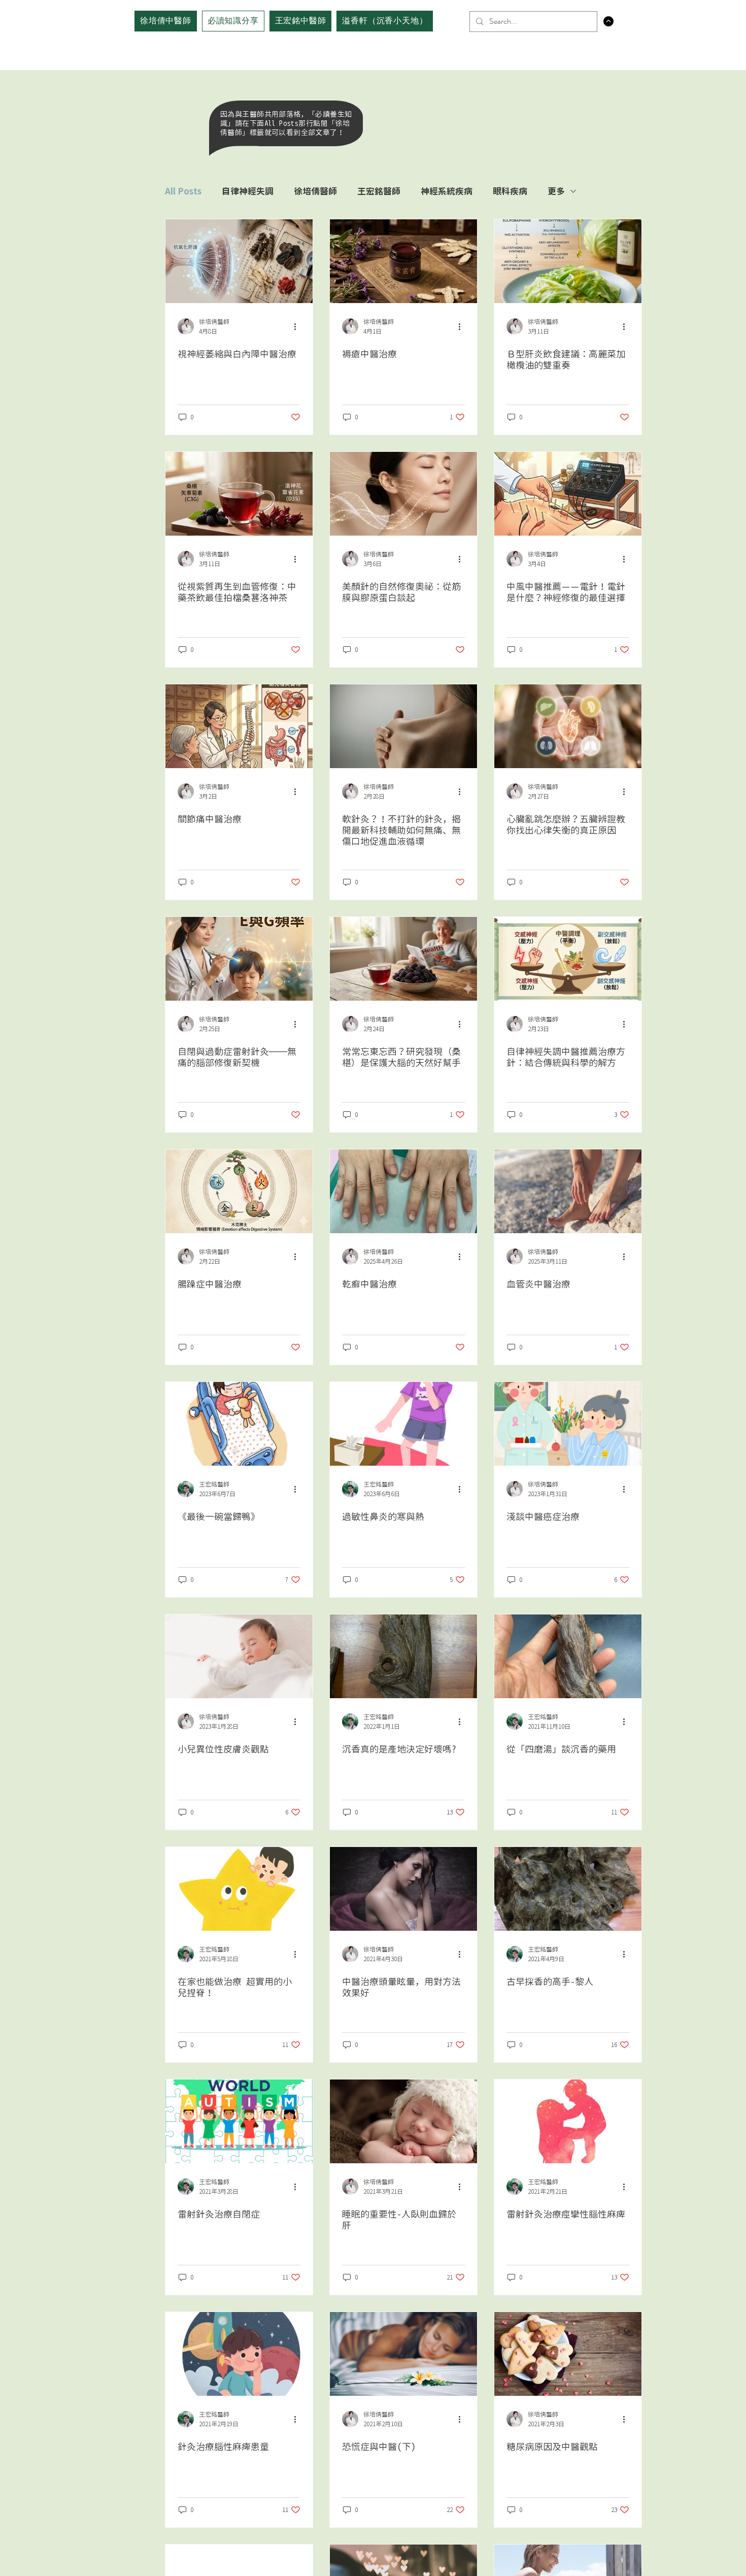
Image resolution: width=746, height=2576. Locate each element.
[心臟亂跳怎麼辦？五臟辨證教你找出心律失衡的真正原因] (568, 726)
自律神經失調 (248, 191)
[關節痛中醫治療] (239, 726)
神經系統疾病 (447, 191)
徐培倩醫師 (315, 191)
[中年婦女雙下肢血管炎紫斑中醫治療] (568, 1191)
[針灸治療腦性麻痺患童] (239, 2354)
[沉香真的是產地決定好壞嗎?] (403, 1656)
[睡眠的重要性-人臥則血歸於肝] (403, 2121)
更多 (556, 191)
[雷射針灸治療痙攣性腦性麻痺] (568, 2121)
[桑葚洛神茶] (239, 494)
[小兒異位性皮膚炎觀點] (239, 1656)
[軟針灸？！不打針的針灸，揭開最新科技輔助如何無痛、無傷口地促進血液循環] (403, 726)
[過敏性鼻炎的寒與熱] (403, 1424)
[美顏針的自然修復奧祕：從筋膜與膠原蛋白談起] (403, 494)
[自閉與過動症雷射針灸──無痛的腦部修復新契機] (239, 959)
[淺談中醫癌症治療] (568, 1424)
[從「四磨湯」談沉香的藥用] (568, 1656)
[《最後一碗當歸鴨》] (239, 1424)
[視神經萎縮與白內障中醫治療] (239, 261)
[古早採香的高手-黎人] (568, 1889)
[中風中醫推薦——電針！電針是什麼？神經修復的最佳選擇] (568, 494)
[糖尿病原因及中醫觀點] (568, 2354)
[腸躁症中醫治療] (239, 1191)
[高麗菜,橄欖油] (568, 261)
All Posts (183, 191)
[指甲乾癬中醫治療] (403, 1191)
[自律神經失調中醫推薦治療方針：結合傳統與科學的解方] (568, 959)
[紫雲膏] (403, 261)
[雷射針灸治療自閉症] (239, 2121)
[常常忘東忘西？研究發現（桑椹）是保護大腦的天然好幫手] (403, 959)
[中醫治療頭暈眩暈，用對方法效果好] (403, 1889)
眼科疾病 (510, 191)
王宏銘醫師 (379, 191)
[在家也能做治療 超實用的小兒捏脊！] (239, 1889)
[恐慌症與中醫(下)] (403, 2354)
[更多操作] (299, 326)
